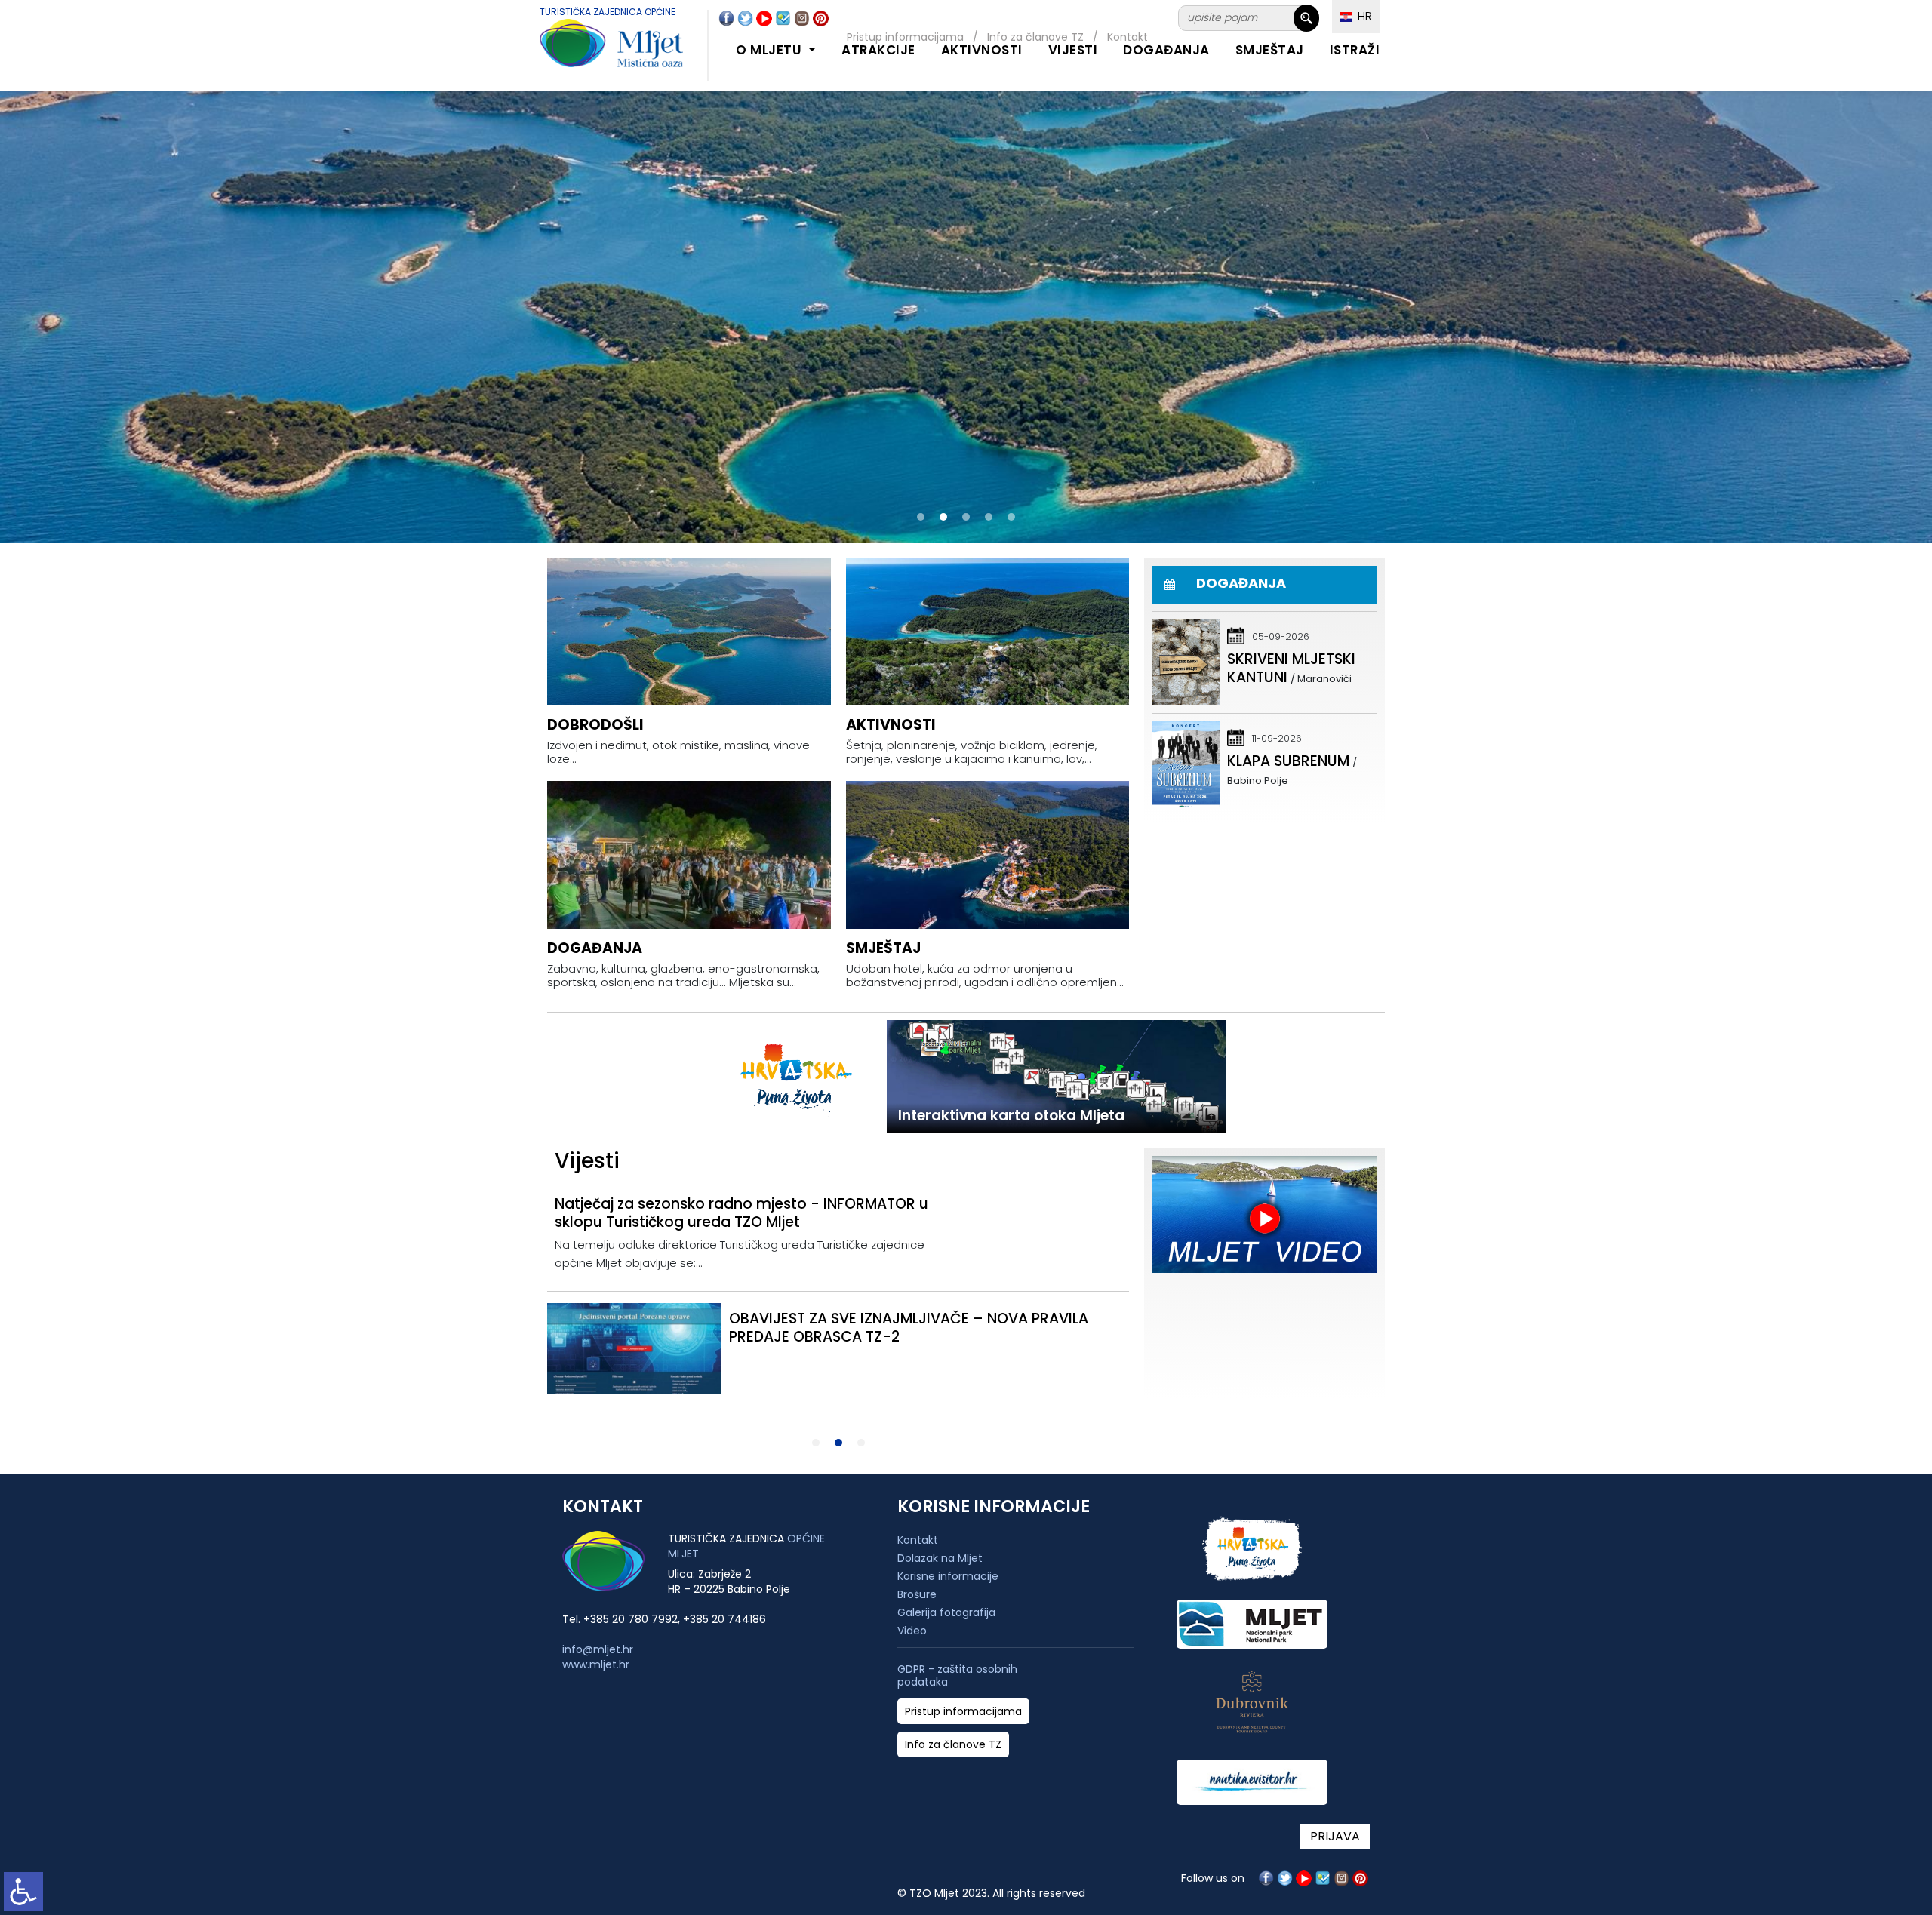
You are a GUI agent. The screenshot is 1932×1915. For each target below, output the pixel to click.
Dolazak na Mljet (940, 1558)
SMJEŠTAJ (1270, 50)
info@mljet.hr (598, 1649)
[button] (921, 517)
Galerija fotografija (946, 1612)
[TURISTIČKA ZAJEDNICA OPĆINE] (596, 52)
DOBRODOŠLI (595, 725)
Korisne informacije (948, 1576)
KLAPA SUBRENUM (1288, 761)
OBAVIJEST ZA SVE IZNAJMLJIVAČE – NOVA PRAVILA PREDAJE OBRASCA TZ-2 (909, 1328)
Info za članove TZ (953, 1745)
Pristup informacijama (963, 1712)
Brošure (917, 1594)
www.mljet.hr (596, 1664)
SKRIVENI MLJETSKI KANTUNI (1291, 668)
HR (1362, 16)
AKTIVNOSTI (982, 50)
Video (912, 1631)
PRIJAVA (1335, 1836)
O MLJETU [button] (771, 50)
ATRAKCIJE (878, 50)
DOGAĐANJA (1166, 50)
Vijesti (1073, 50)
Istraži (1355, 50)
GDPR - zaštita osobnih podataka (957, 1676)
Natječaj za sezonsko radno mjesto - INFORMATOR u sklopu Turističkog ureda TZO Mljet (741, 1213)
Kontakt (918, 1540)
